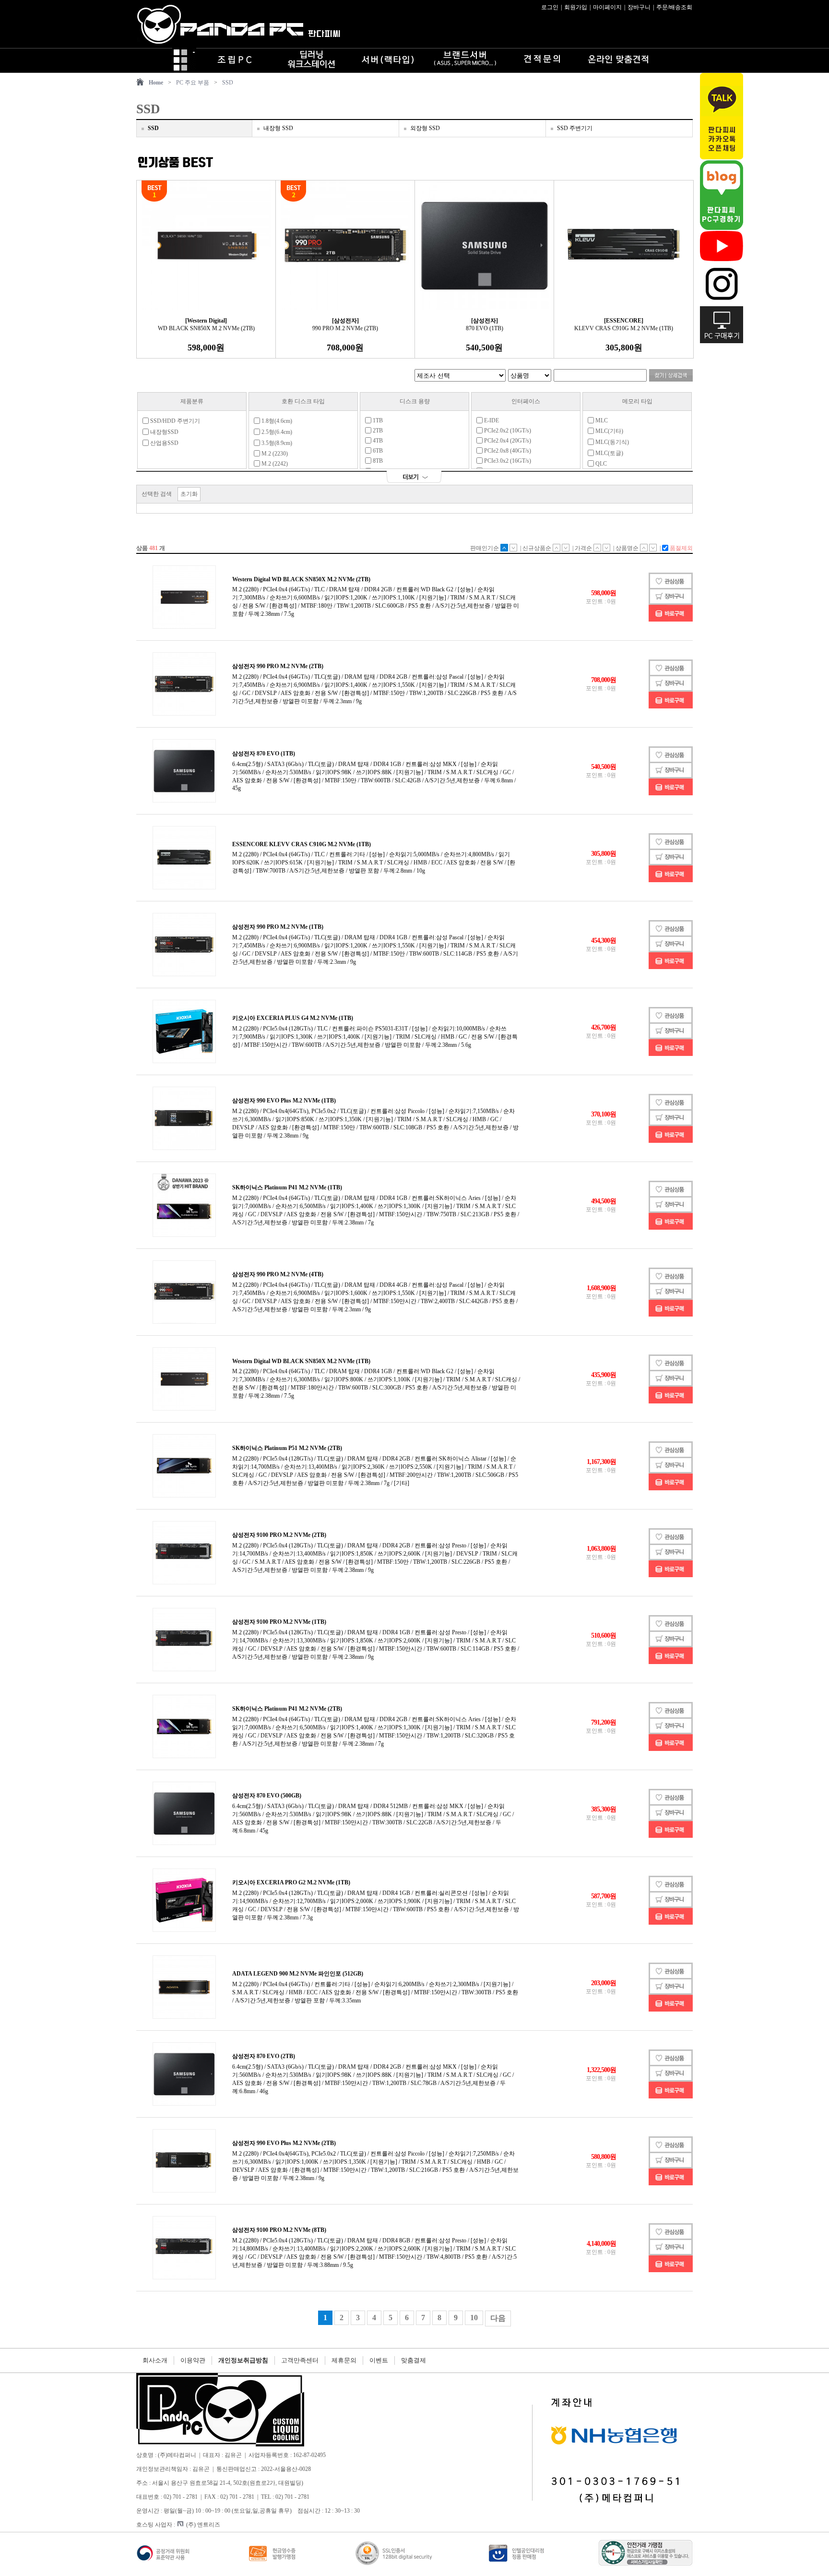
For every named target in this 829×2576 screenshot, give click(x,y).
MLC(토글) (609, 453)
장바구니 (639, 7)
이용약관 (193, 2360)
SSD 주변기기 (575, 128)
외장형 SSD (425, 128)
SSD (228, 83)
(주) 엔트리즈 (203, 2525)
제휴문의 (344, 2360)
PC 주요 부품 (193, 83)
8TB (377, 461)
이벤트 (379, 2360)
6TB (377, 451)
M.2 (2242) (274, 464)
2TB (377, 431)
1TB (377, 420)
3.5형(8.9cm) (276, 443)
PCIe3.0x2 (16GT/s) (507, 461)
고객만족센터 (300, 2360)
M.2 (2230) (274, 454)
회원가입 (576, 7)
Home (156, 83)
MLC (601, 420)
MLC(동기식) (611, 442)
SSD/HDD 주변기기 (174, 421)
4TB (377, 441)
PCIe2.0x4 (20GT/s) (507, 441)
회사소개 (155, 2360)
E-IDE (491, 420)
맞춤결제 (414, 2360)
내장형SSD (164, 432)
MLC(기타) (609, 431)
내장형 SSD (278, 128)
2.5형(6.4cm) (276, 432)
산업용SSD (164, 443)
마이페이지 (607, 7)
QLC (600, 464)
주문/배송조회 (674, 7)
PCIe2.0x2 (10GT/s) (507, 431)
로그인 (550, 7)
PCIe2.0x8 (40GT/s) (507, 451)
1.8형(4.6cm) (276, 421)
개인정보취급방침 (243, 2360)
